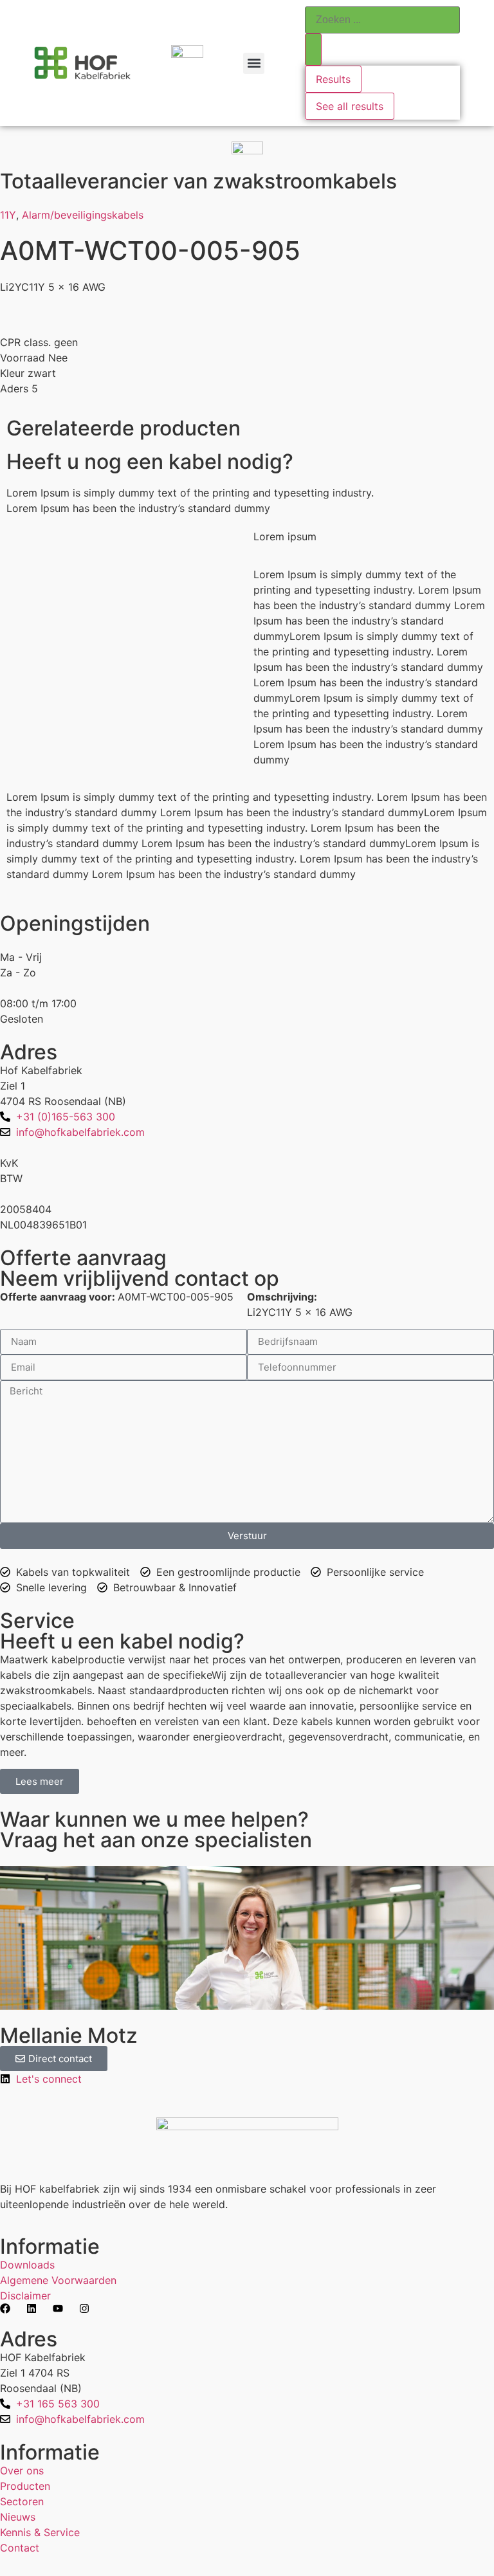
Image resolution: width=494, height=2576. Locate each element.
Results (333, 79)
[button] (254, 63)
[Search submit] (313, 50)
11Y (8, 215)
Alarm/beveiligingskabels (83, 215)
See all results (350, 106)
